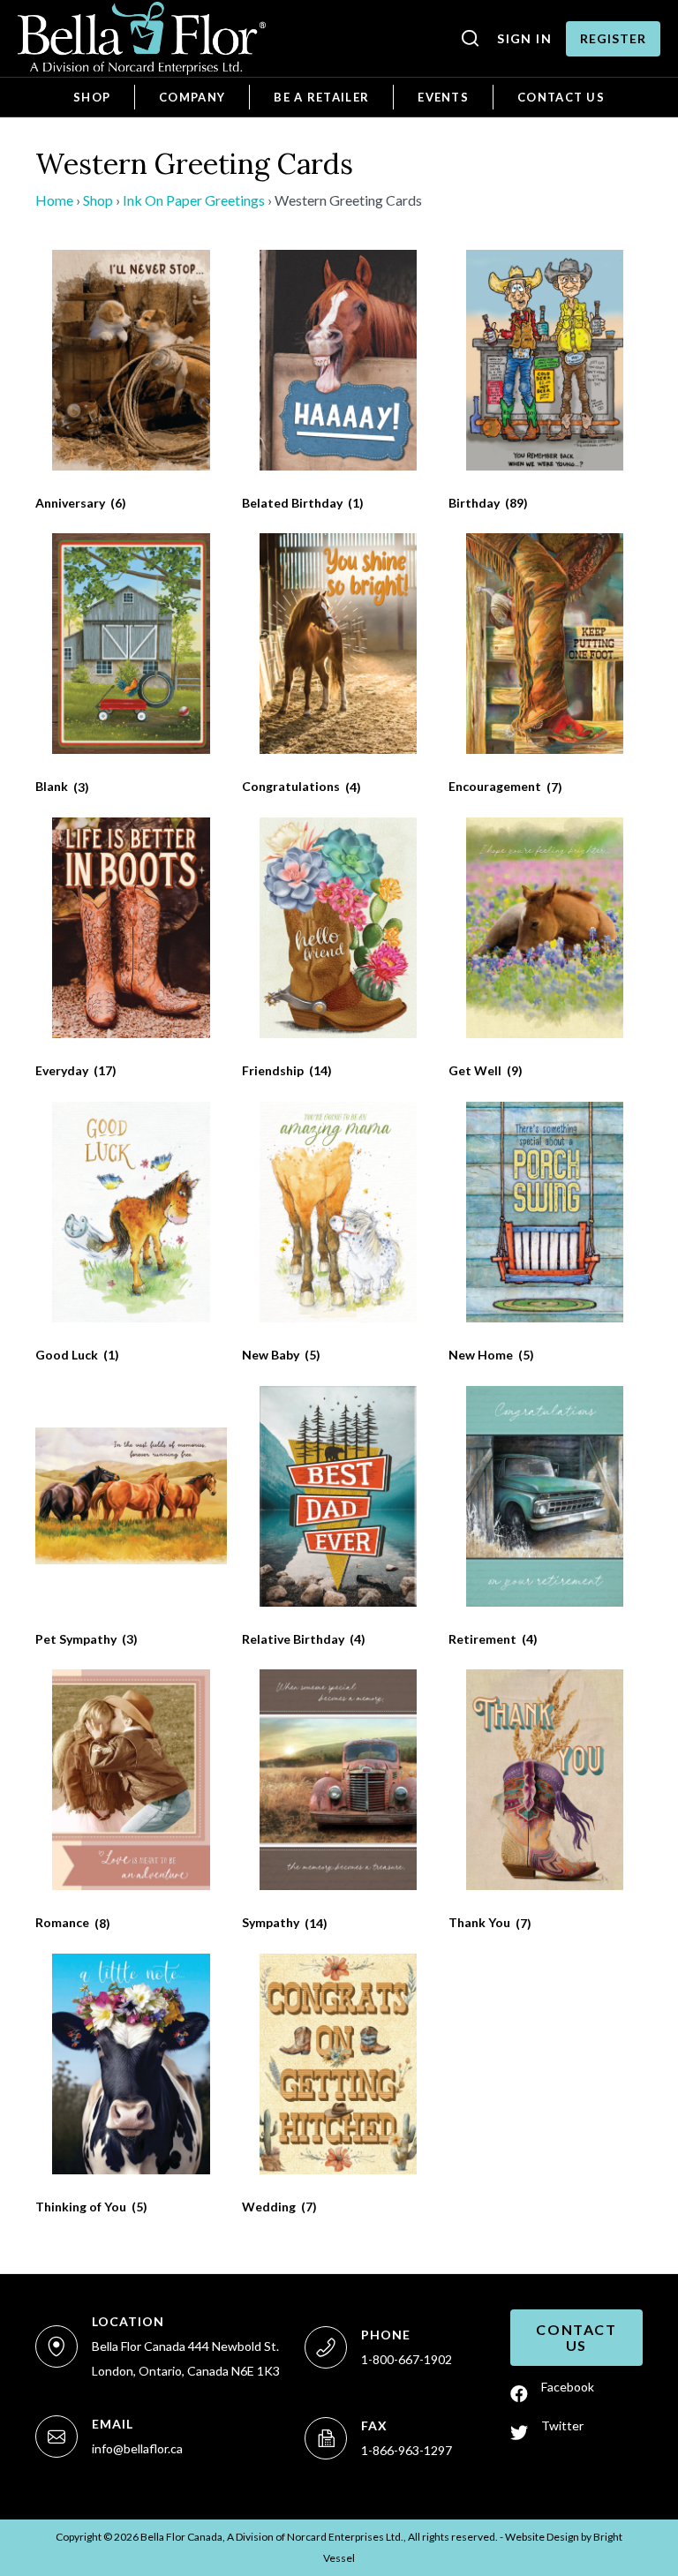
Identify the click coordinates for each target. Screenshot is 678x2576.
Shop (98, 200)
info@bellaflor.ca (137, 2448)
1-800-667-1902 (407, 2359)
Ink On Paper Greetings (194, 200)
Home (54, 200)
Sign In (524, 38)
